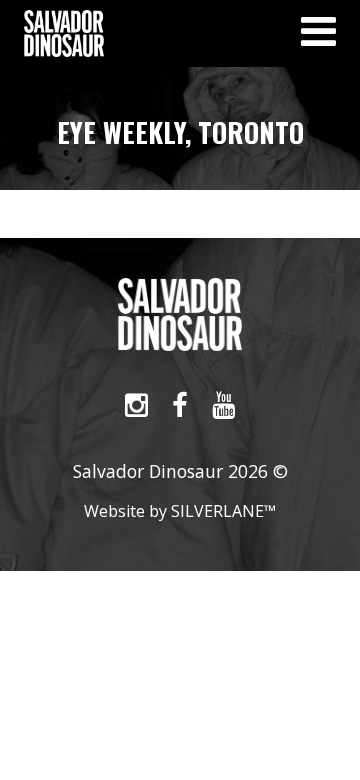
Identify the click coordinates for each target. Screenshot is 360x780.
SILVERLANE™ (223, 511)
